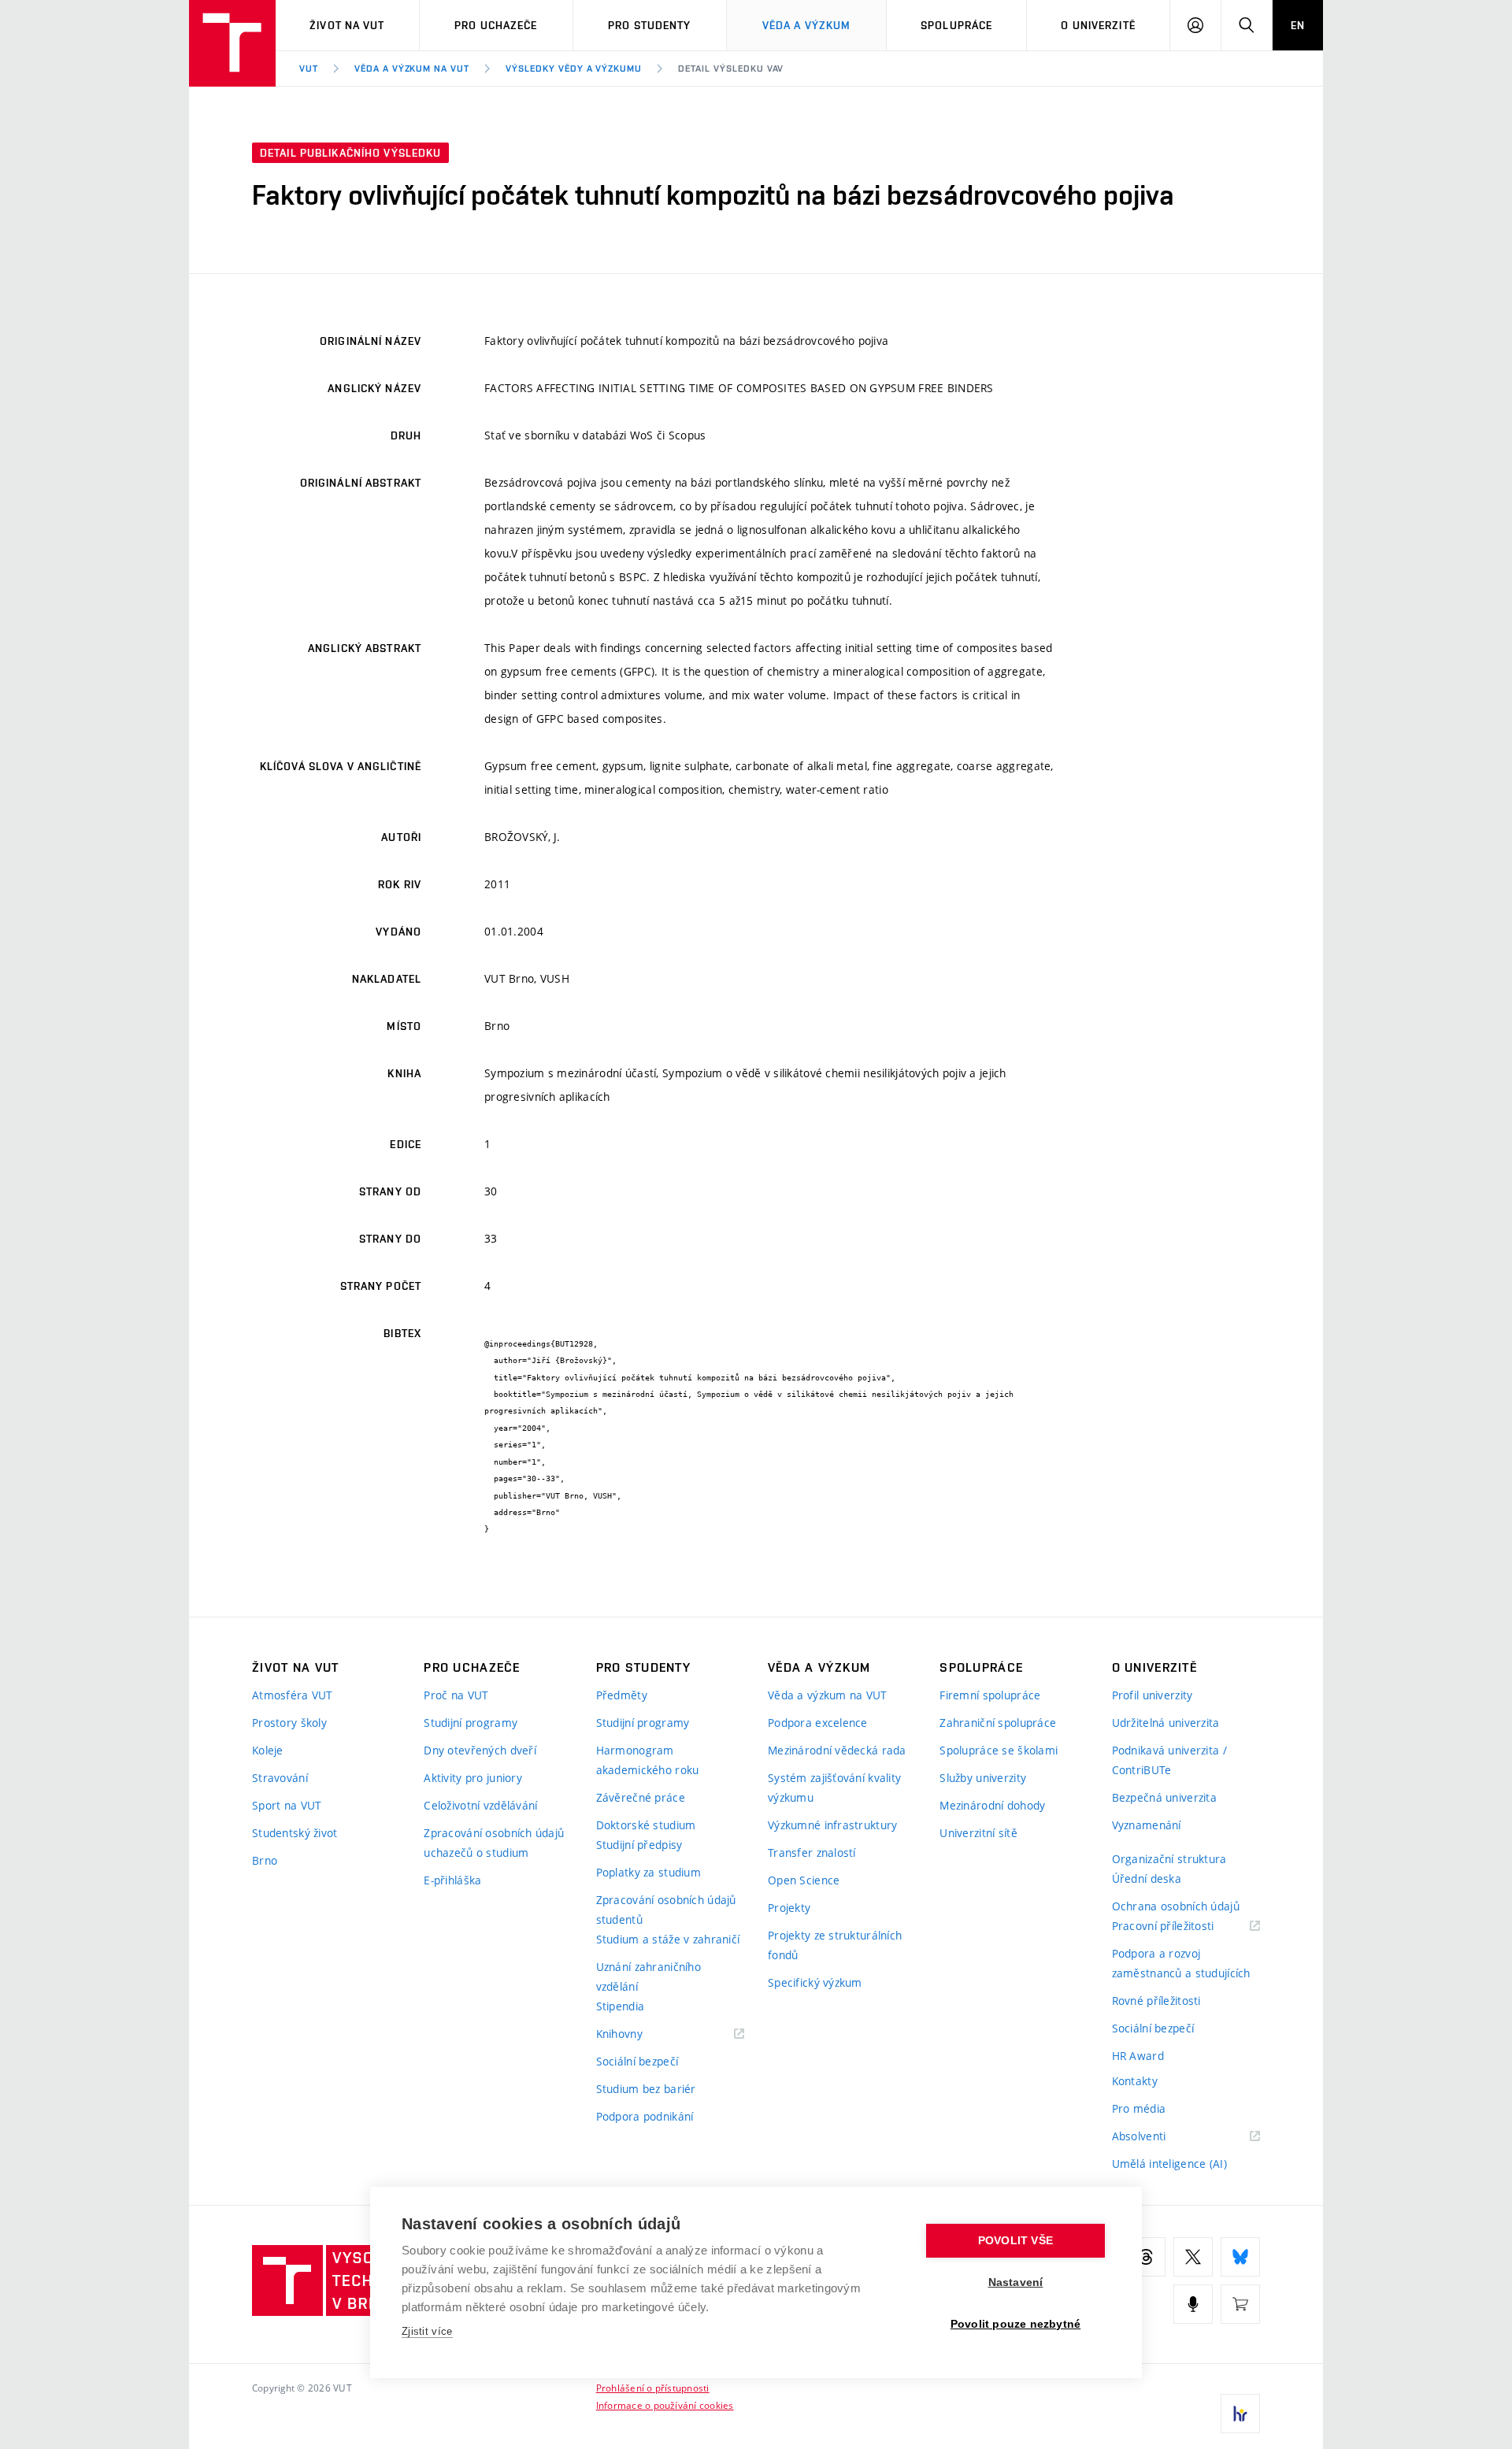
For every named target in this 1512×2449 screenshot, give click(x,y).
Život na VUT (347, 25)
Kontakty (1135, 2081)
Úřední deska (1147, 1878)
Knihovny (639, 2034)
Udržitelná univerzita (1166, 1723)
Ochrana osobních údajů (1176, 1906)
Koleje (268, 1750)
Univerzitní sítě (978, 1833)
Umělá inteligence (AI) (1169, 2164)
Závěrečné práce (641, 1797)
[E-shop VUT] (1240, 2304)
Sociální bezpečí (637, 2061)
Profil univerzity (1153, 1695)
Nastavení (1016, 2282)
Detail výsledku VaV (731, 69)
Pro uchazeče (496, 25)
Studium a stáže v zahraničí (668, 1939)
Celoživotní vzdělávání (480, 1805)
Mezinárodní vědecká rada (837, 1750)
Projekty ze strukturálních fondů (835, 1945)
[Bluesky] (1240, 2257)
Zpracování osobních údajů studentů (666, 1910)
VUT (309, 69)
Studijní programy (471, 1723)
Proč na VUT (456, 1695)
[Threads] (1146, 2257)
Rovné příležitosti (1156, 2001)
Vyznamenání (1147, 1825)
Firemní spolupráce (990, 1695)
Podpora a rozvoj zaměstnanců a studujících (1181, 1963)
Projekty (789, 1908)
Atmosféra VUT (293, 1695)
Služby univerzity (983, 1778)
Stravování (280, 1778)
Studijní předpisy (639, 1845)
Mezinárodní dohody (992, 1805)
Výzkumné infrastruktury (832, 1825)
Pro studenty (649, 25)
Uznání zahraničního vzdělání (649, 1977)
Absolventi (1159, 2137)
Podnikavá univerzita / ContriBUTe (1169, 1760)
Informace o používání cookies (665, 2405)
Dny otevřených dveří (480, 1750)
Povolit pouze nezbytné (1015, 2324)
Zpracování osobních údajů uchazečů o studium (494, 1843)
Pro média (1139, 2108)
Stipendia (621, 2006)
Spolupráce (956, 25)
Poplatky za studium (649, 1872)
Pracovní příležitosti (1183, 1927)
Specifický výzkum (815, 1982)
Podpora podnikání (645, 2116)
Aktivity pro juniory (473, 1778)
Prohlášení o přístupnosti (653, 2388)
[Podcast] (1193, 2304)
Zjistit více (427, 2331)
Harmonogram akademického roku (648, 1760)
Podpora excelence (818, 1723)
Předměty (622, 1695)
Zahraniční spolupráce (998, 1723)
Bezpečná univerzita (1164, 1797)
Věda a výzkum (807, 25)
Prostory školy (289, 1723)
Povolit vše (1015, 2241)
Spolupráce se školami (999, 1750)
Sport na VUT (287, 1805)
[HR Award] (1240, 2414)
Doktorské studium (646, 1825)
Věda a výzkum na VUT (412, 69)
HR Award (1138, 2056)
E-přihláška (452, 1880)
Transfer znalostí (812, 1852)
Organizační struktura (1169, 1859)
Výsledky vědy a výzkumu (574, 69)
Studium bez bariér (646, 2089)
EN (1298, 25)
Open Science (804, 1880)
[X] (1193, 2257)
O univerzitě (1098, 25)
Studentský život (295, 1833)
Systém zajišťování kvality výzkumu (834, 1788)
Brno (265, 1860)
